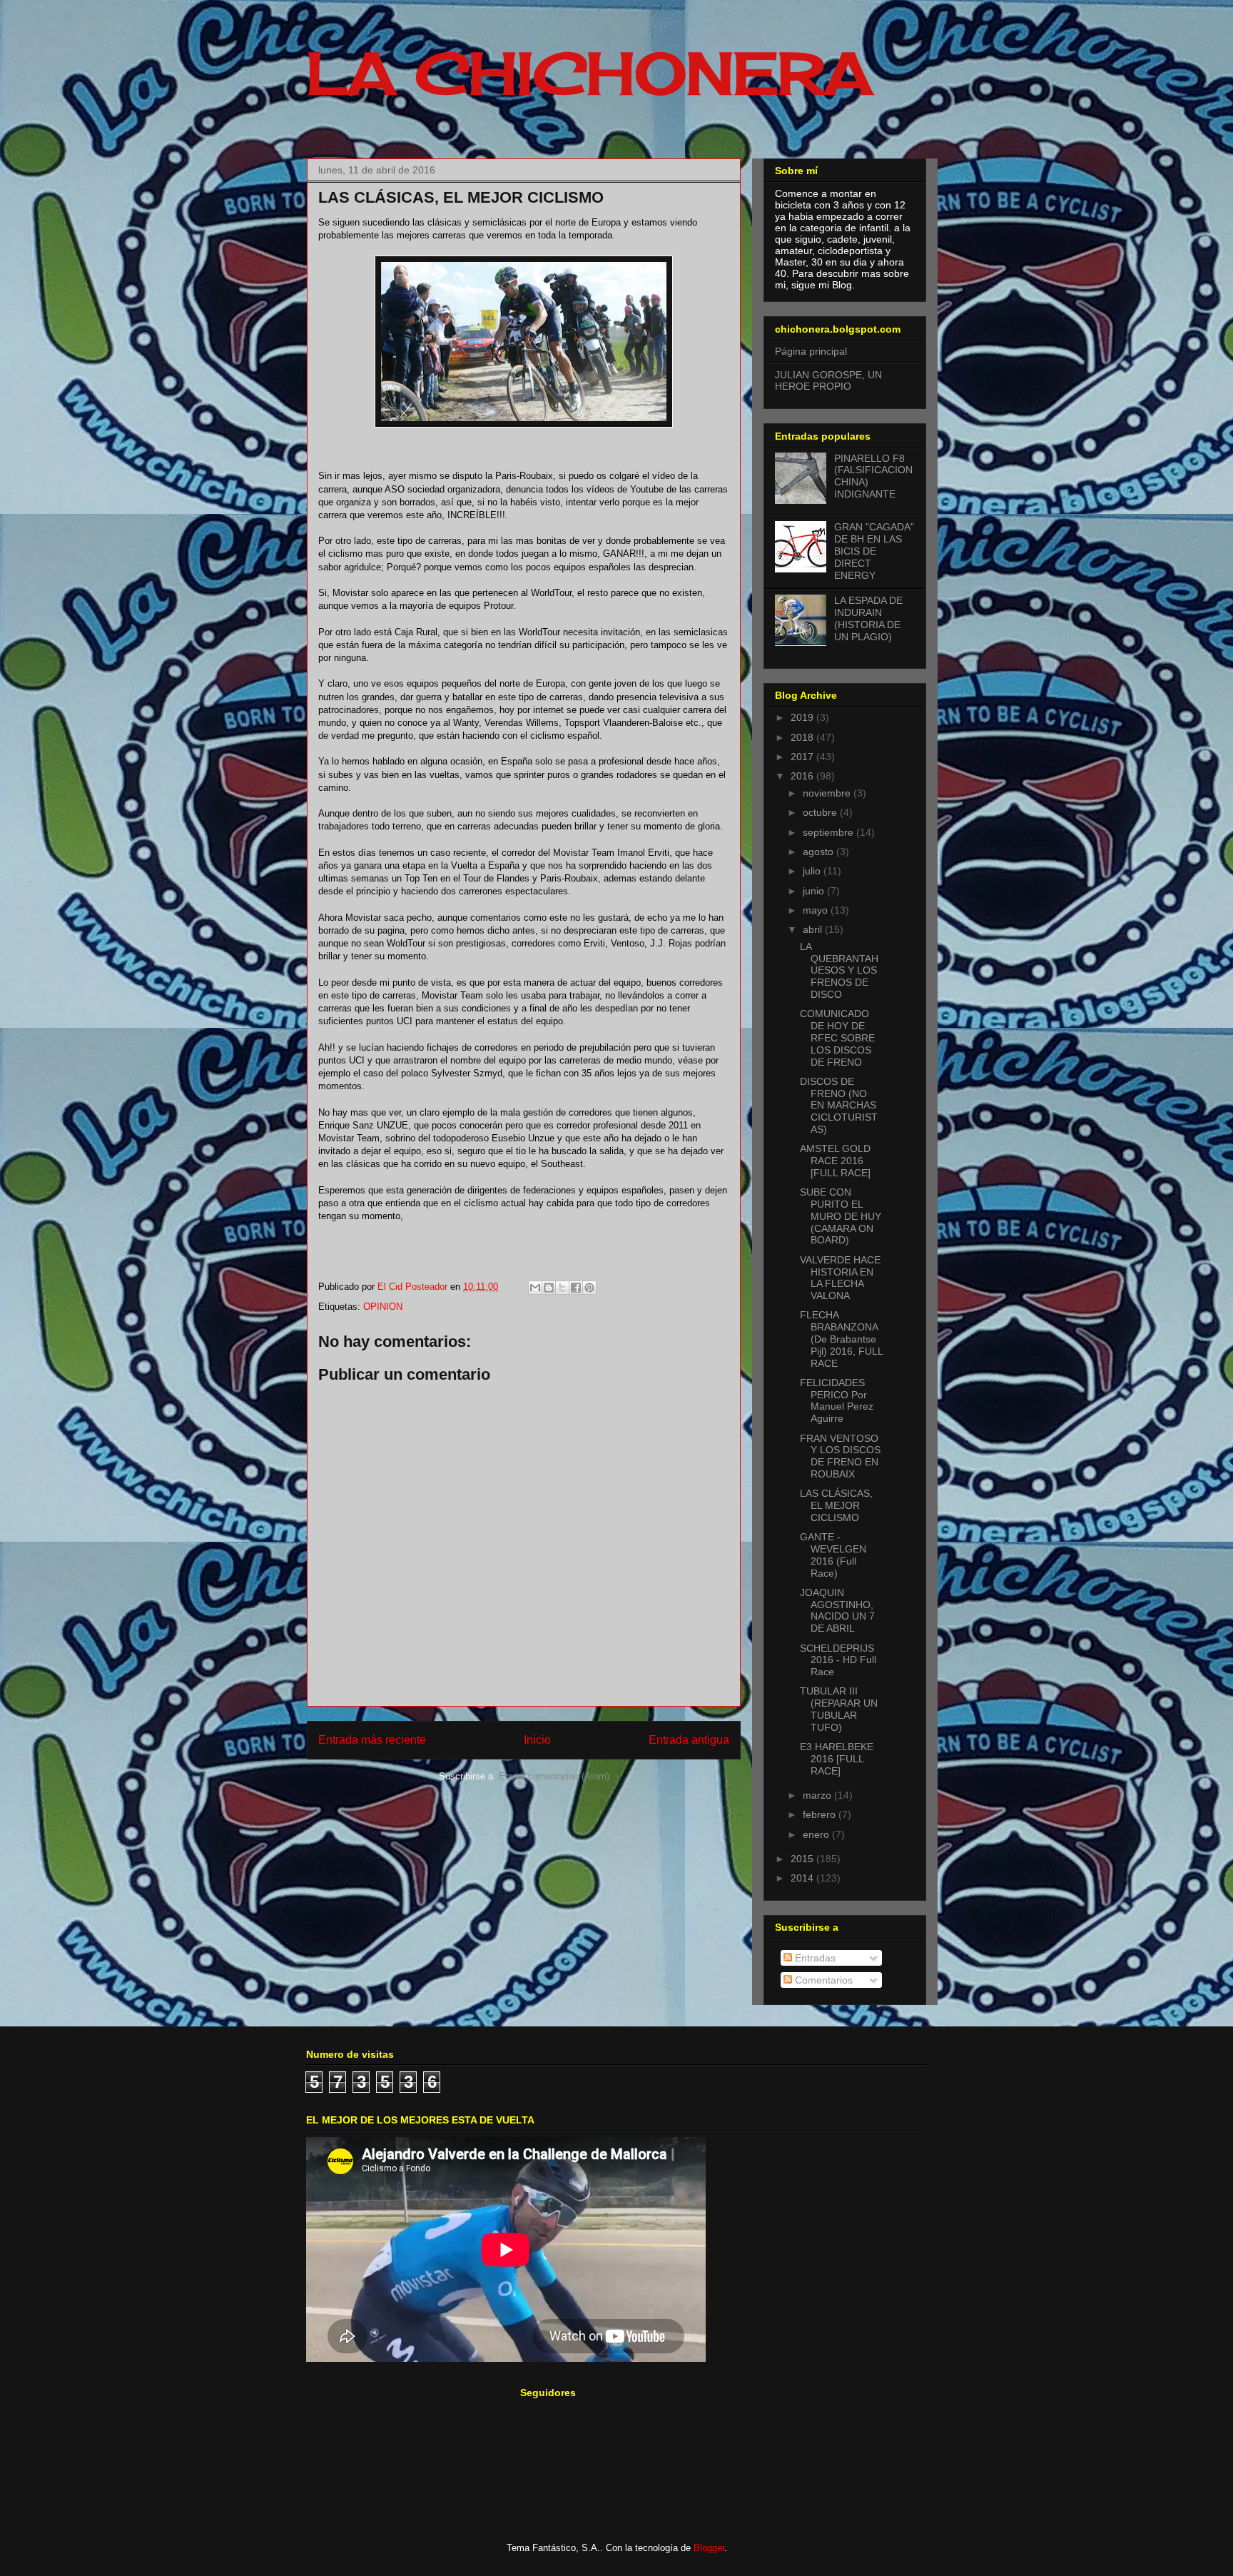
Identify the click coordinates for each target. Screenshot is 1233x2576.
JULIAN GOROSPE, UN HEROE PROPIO (828, 381)
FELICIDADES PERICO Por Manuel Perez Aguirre (837, 1400)
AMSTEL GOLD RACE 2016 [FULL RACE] (835, 1161)
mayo (817, 910)
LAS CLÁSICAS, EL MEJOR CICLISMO (836, 1505)
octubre (821, 812)
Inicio (537, 1740)
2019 (803, 717)
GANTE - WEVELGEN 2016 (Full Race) (833, 1555)
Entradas (814, 1958)
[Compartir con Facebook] (576, 1288)
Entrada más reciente (372, 1740)
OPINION (383, 1307)
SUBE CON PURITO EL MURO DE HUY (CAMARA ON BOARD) (841, 1216)
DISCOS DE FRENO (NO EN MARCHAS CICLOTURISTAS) (839, 1105)
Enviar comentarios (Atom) (554, 1776)
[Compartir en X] (562, 1288)
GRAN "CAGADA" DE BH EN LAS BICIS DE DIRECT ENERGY (874, 551)
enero (817, 1834)
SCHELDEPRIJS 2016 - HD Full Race (838, 1660)
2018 (803, 737)
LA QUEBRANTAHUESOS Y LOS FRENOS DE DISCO (839, 970)
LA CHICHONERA (589, 73)
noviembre (828, 793)
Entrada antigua (689, 1740)
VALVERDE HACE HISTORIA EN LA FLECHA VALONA (840, 1278)
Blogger (709, 2548)
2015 (803, 1859)
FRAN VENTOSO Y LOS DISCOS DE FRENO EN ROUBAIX (840, 1456)
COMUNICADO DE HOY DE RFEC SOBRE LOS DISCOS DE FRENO (837, 1037)
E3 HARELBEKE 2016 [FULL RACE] (837, 1759)
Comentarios (822, 1980)
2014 (803, 1878)
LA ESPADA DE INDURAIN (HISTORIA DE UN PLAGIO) (868, 618)
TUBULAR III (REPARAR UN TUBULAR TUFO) (839, 1709)
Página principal (811, 351)
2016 (803, 776)
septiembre (829, 832)
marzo (818, 1795)
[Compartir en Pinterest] (589, 1288)
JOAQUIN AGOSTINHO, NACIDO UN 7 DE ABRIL (837, 1610)
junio (815, 891)
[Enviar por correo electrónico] (535, 1288)
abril (814, 929)
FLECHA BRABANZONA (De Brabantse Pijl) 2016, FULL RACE (841, 1339)
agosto (820, 852)
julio (813, 871)
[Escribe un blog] (549, 1288)
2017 (803, 757)
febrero (821, 1814)
